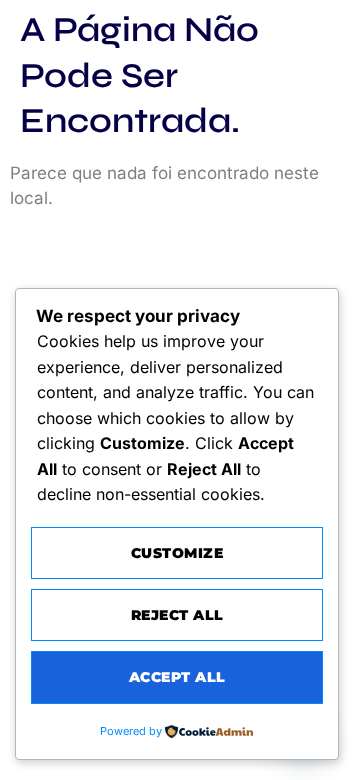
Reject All (177, 615)
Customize (177, 553)
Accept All (177, 677)
